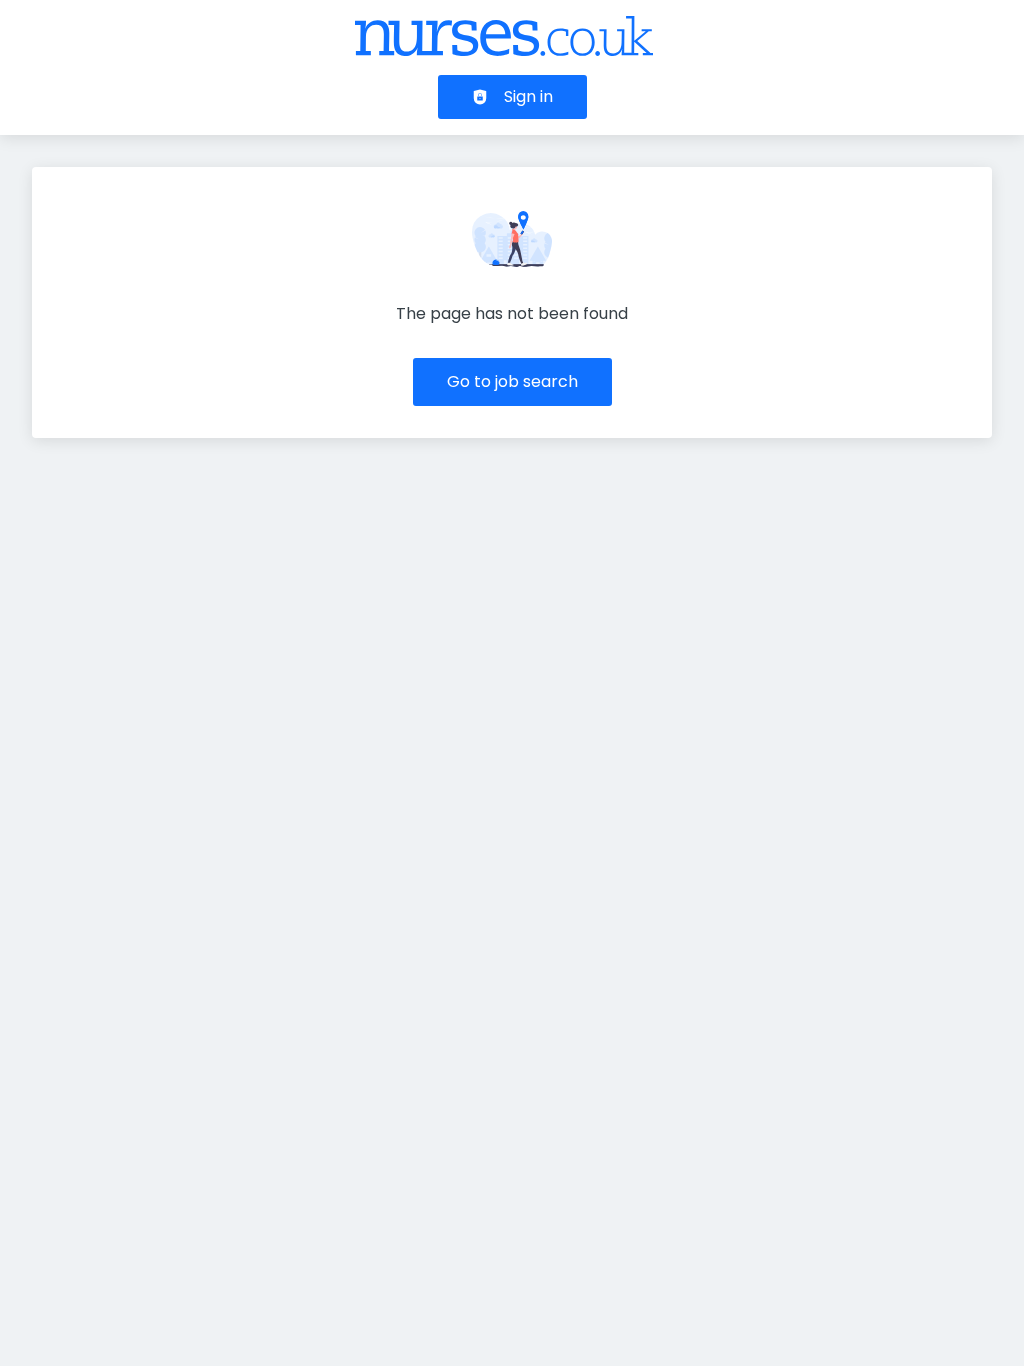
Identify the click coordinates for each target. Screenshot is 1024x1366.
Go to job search (512, 381)
